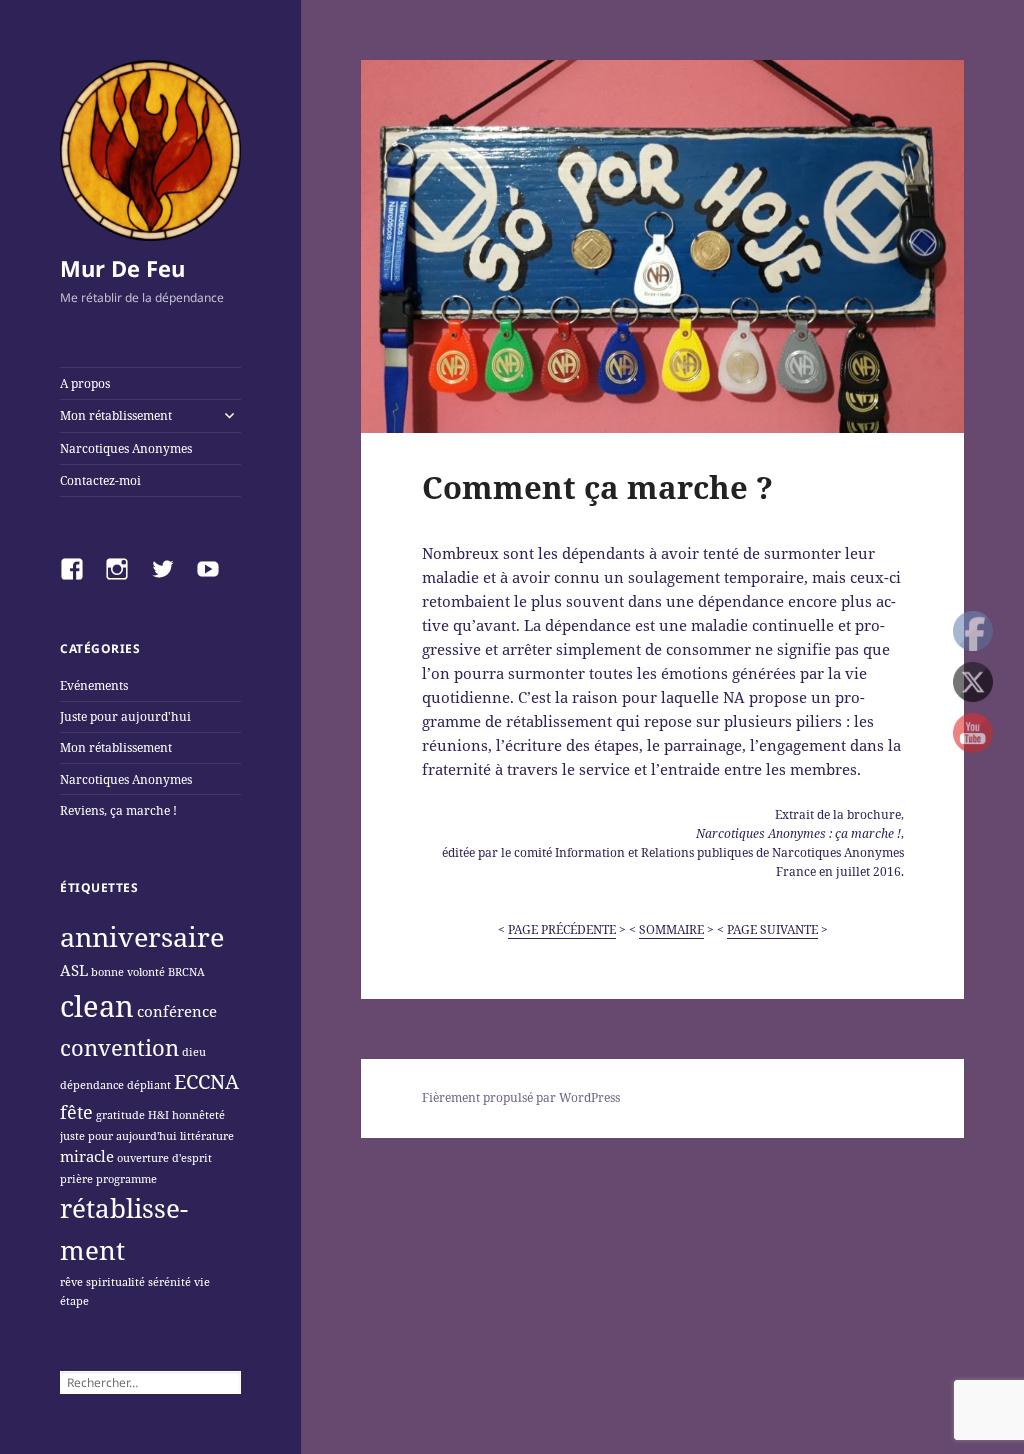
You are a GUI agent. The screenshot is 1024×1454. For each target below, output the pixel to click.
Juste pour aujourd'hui (125, 716)
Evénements (94, 685)
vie (202, 1282)
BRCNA (186, 972)
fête (76, 1112)
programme (126, 1179)
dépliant (149, 1085)
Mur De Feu (122, 268)
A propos (85, 383)
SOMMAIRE (671, 929)
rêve (71, 1282)
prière (76, 1179)
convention (119, 1047)
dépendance (92, 1085)
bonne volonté (128, 972)
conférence (177, 1011)
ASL (74, 970)
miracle (87, 1156)
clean (97, 1006)
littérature (207, 1136)
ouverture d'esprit (164, 1158)
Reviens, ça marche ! (118, 810)
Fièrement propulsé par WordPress (521, 1097)
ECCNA (206, 1081)
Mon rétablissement (116, 415)
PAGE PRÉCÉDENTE (562, 929)
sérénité (169, 1282)
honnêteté (198, 1115)
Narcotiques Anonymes (126, 448)
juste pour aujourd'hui (118, 1136)
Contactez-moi (100, 480)
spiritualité (115, 1282)
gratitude (120, 1115)
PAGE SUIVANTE (772, 929)
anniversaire (142, 936)
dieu (194, 1052)
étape (74, 1301)
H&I (158, 1115)
